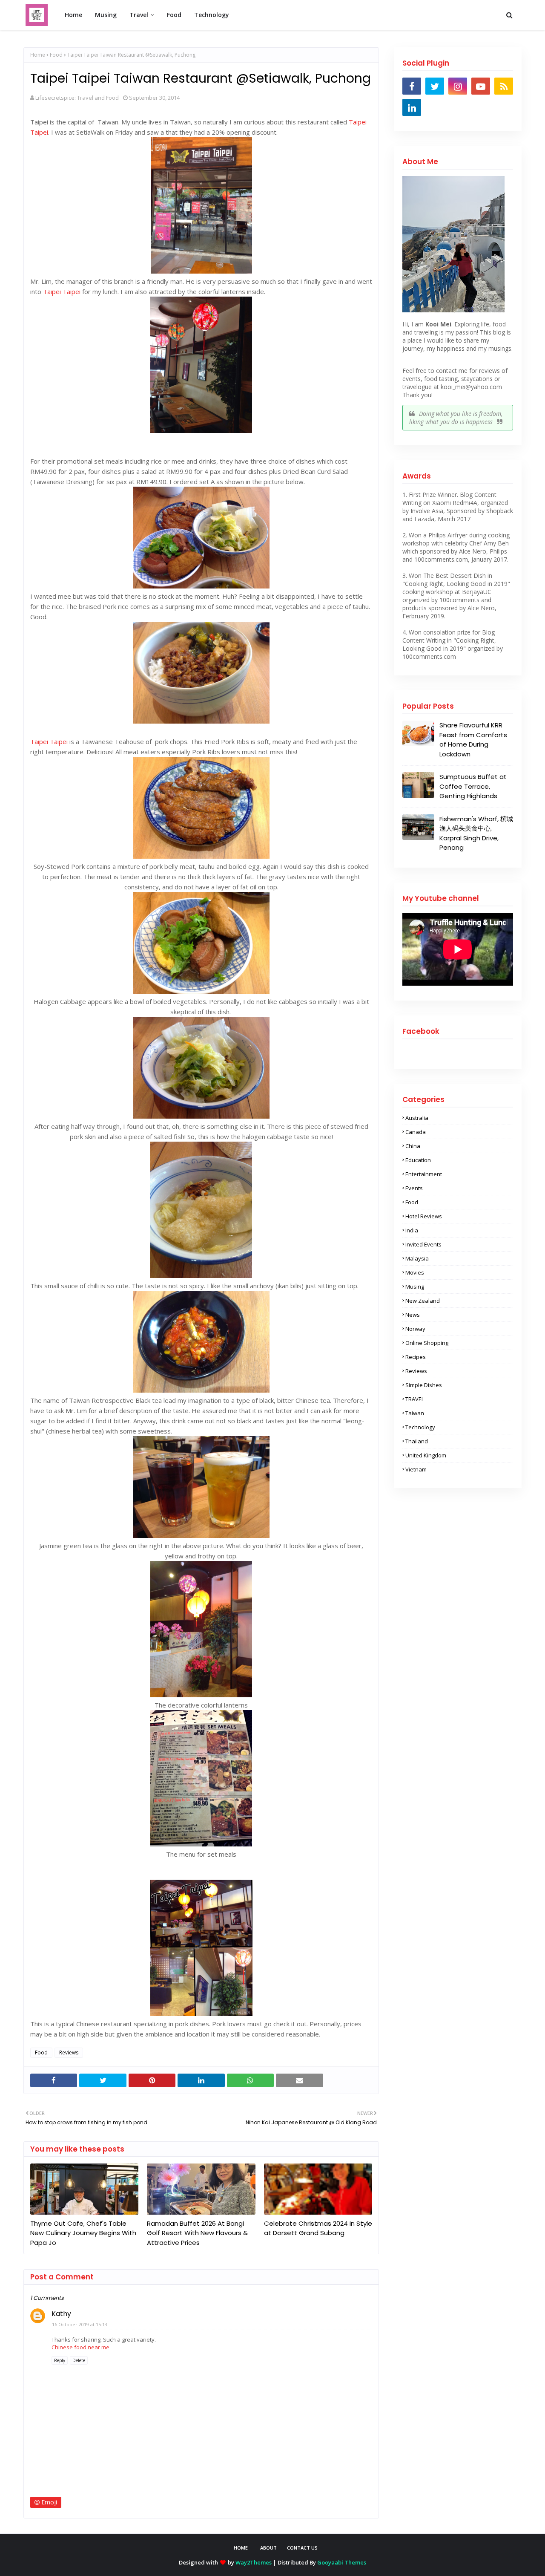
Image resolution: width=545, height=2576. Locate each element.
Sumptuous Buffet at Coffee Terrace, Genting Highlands (473, 786)
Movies (415, 1272)
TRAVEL (415, 1399)
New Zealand (423, 1301)
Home (38, 55)
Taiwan (415, 1413)
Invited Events (423, 1244)
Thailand (417, 1441)
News (413, 1315)
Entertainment (424, 1174)
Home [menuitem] (73, 15)
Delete (79, 2360)
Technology (420, 1427)
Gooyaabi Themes (342, 2562)
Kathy (61, 2314)
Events (414, 1188)
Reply (60, 2360)
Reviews (69, 2052)
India (412, 1230)
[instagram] (458, 86)
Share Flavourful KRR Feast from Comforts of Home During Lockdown (473, 740)
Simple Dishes (424, 1385)
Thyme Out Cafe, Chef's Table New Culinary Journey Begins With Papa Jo (83, 2233)
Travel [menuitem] (139, 15)
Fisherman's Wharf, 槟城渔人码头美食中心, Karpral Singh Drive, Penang (476, 833)
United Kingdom (426, 1455)
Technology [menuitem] (212, 15)
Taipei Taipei (62, 291)
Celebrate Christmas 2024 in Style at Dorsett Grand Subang (318, 2228)
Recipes (416, 1357)
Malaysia (417, 1258)
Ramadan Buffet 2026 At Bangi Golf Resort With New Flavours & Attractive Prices (197, 2233)
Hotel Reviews (424, 1216)
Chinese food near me (80, 2347)
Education (418, 1160)
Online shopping (427, 1343)
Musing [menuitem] (106, 15)
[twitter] (435, 86)
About (268, 2548)
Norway (415, 1329)
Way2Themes (254, 2562)
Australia (417, 1118)
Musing (415, 1287)
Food (56, 55)
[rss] (504, 86)
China (413, 1146)
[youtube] (481, 86)
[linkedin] (412, 107)
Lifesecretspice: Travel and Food (77, 98)
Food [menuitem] (174, 15)
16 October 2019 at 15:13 (80, 2324)
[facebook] (412, 86)
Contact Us (302, 2548)
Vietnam (416, 1469)
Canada (416, 1132)
